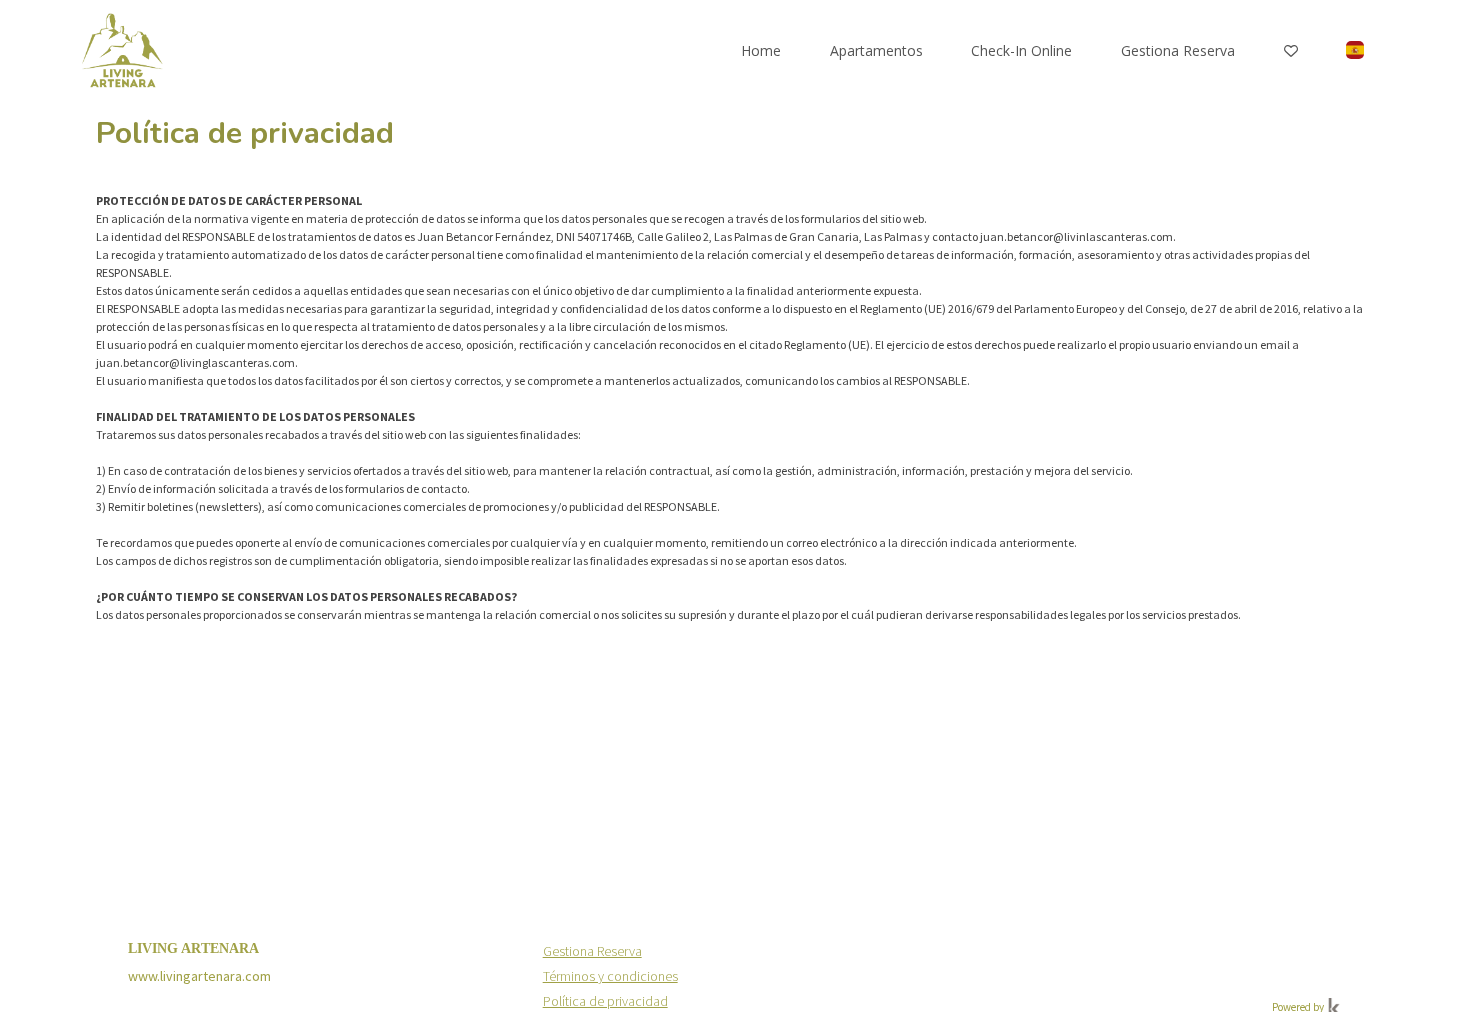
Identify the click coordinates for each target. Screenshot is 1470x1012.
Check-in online (1021, 50)
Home (761, 50)
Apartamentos (876, 50)
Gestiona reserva (1178, 50)
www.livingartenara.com (199, 976)
